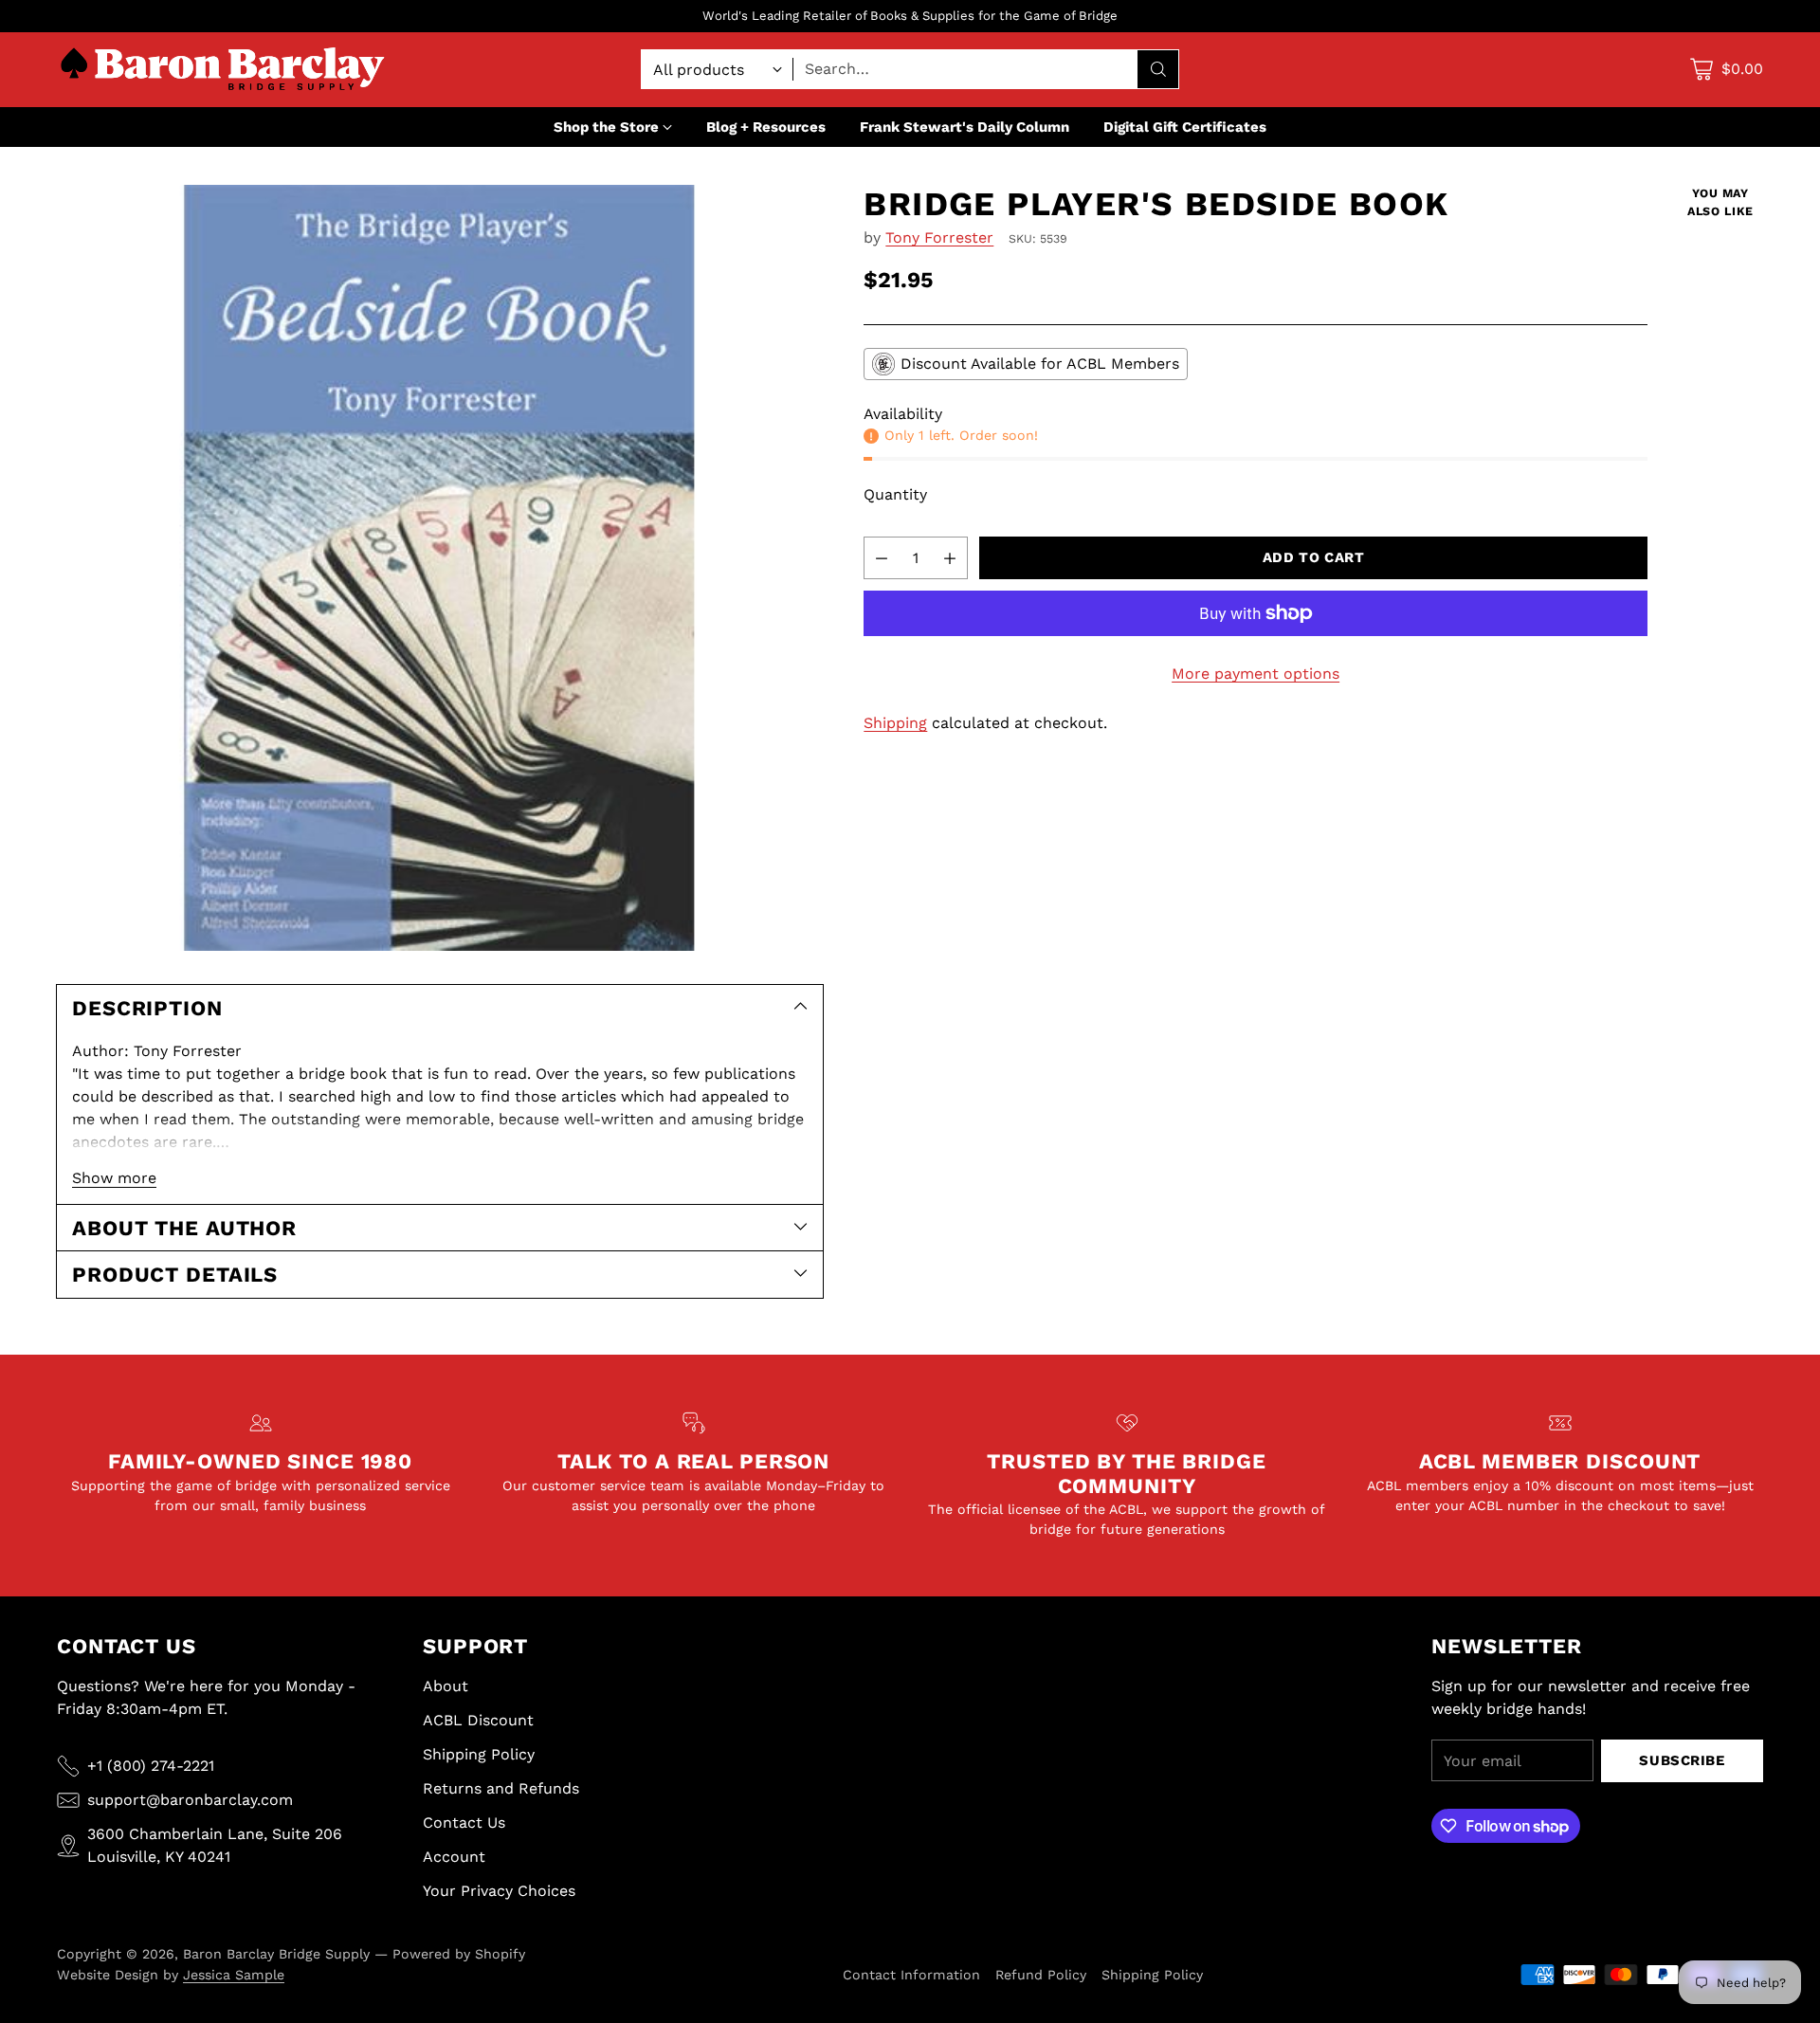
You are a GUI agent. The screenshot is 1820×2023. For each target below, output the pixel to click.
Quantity (895, 494)
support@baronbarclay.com (190, 1800)
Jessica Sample (234, 1975)
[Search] (1158, 69)
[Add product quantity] (950, 558)
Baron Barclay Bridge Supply (276, 1954)
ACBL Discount (478, 1720)
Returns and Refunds (501, 1788)
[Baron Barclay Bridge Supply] (223, 70)
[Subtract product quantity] (882, 558)
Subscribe (1682, 1760)
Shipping (895, 723)
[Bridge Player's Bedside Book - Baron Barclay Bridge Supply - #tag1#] (440, 568)
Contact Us (464, 1823)
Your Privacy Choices (499, 1891)
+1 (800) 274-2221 (151, 1766)
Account (454, 1857)
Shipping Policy (479, 1754)
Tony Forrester (939, 237)
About (446, 1686)
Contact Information (911, 1975)
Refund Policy (1041, 1975)
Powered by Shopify (459, 1954)
